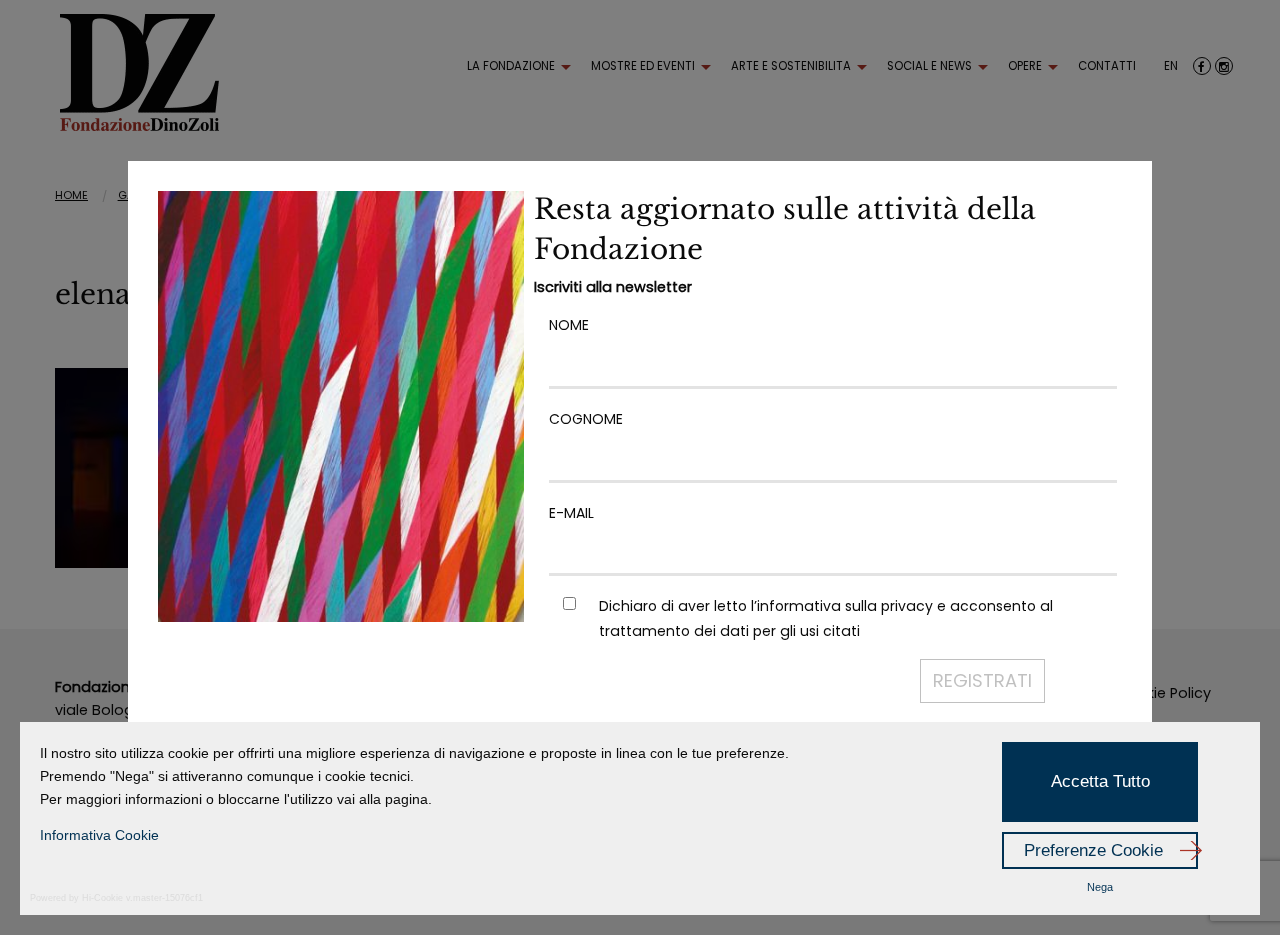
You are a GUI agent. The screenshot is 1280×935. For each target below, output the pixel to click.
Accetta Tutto (1100, 781)
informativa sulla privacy (845, 606)
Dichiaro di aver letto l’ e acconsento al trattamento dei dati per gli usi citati (826, 618)
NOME (569, 325)
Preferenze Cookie (1093, 850)
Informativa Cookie (99, 835)
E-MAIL (571, 513)
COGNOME (586, 419)
